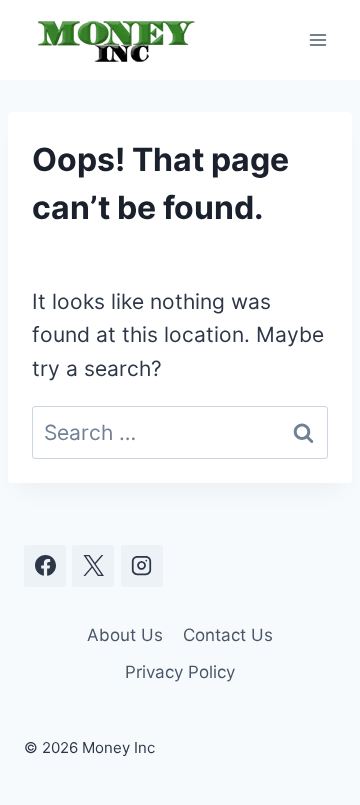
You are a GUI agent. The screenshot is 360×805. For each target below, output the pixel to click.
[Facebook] (45, 566)
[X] (93, 566)
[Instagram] (142, 566)
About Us (125, 635)
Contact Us (228, 635)
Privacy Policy (180, 672)
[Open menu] (317, 39)
